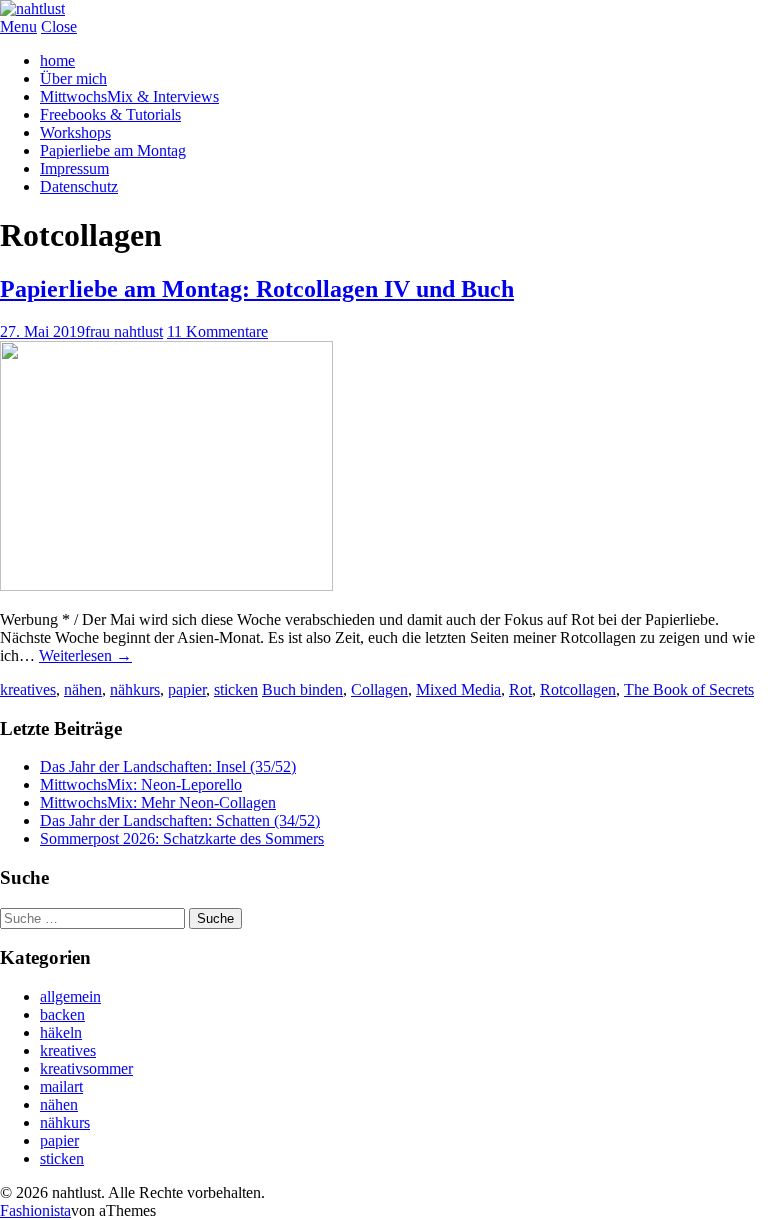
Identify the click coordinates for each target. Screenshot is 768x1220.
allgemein (70, 996)
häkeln (61, 1032)
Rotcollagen (578, 689)
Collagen (379, 689)
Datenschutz (79, 186)
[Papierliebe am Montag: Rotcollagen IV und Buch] (166, 585)
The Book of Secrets (689, 689)
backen (62, 1014)
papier (187, 689)
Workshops (75, 132)
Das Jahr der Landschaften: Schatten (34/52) (180, 820)
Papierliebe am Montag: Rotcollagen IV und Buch (257, 289)
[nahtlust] (32, 8)
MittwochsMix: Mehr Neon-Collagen (158, 802)
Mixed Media (458, 689)
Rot (520, 689)
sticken (236, 689)
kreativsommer (86, 1068)
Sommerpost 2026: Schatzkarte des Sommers (182, 838)
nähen (83, 689)
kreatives (28, 689)
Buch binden (302, 689)
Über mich (73, 78)
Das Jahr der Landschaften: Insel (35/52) (168, 766)
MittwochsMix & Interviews (129, 96)
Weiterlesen (85, 655)
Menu (18, 26)
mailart (61, 1086)
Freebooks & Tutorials (110, 114)
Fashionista (35, 1210)
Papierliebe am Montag (113, 150)
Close (59, 26)
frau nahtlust (124, 331)
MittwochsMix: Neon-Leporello (141, 784)
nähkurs (135, 689)
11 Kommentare (217, 331)
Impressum (74, 168)
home (57, 60)
